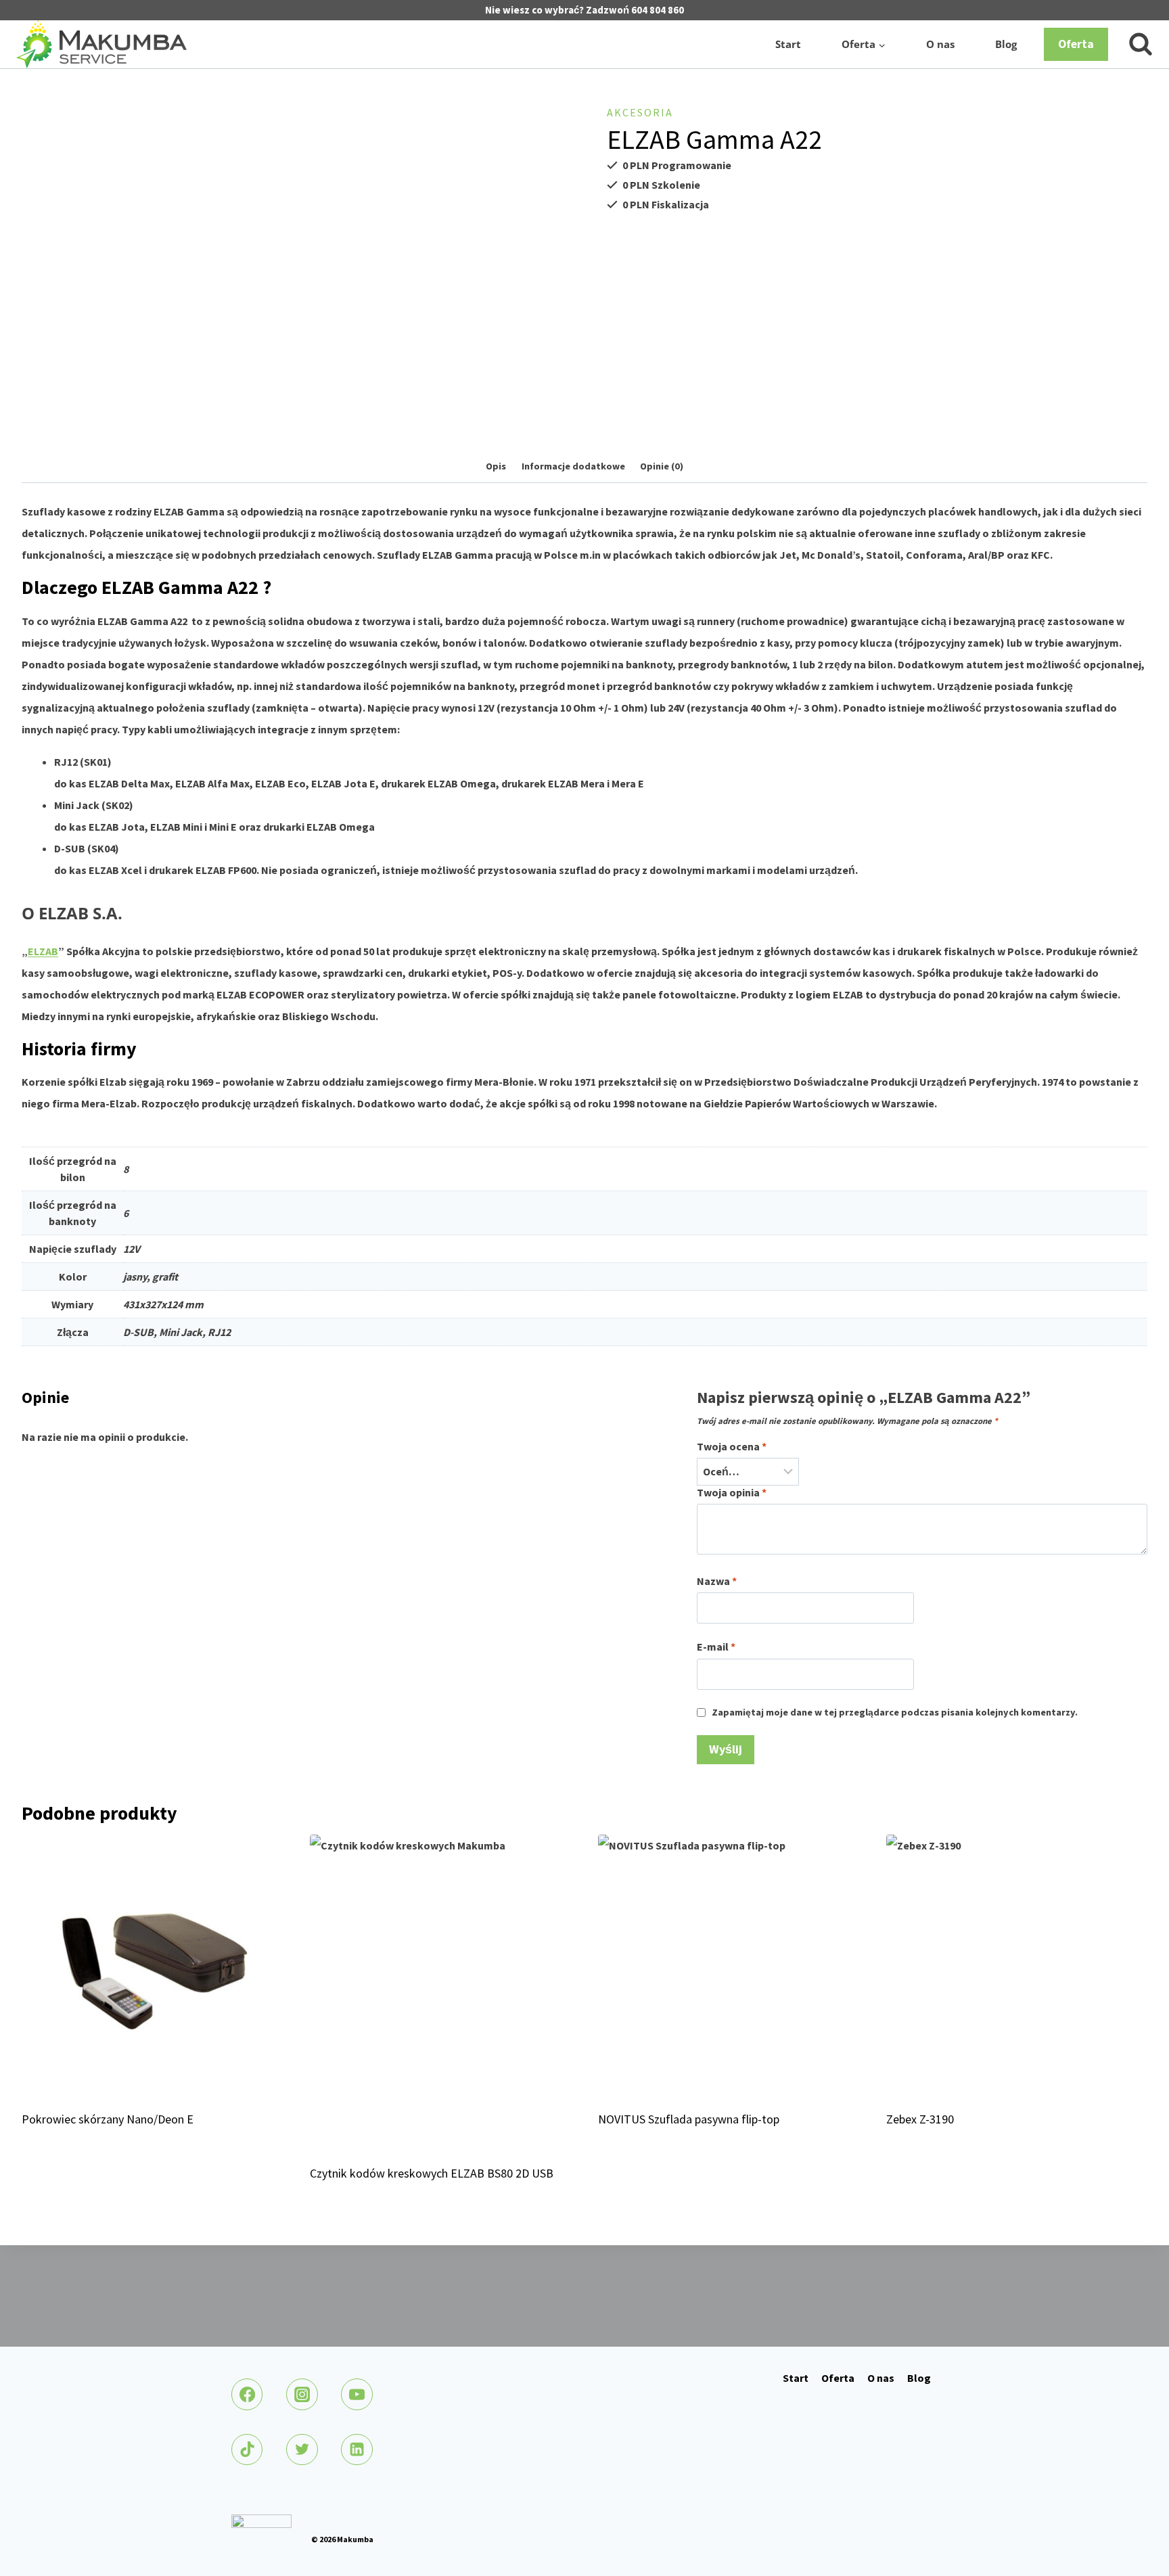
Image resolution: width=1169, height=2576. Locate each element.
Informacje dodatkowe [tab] (573, 466)
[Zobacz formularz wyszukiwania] (1134, 45)
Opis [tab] (496, 466)
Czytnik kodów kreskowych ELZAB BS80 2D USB (432, 2173)
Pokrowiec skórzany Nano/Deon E (108, 2119)
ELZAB (43, 951)
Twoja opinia (732, 1492)
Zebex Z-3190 (920, 2119)
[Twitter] (302, 2449)
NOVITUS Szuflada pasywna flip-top (689, 2119)
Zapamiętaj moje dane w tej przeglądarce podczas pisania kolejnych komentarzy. (895, 1712)
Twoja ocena (732, 1446)
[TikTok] (247, 2449)
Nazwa (717, 1581)
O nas (940, 44)
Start (788, 44)
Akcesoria (640, 112)
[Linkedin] (357, 2449)
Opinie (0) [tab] (662, 466)
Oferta (1076, 44)
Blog (1006, 44)
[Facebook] (247, 2394)
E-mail (716, 1647)
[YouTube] (357, 2394)
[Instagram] (302, 2394)
